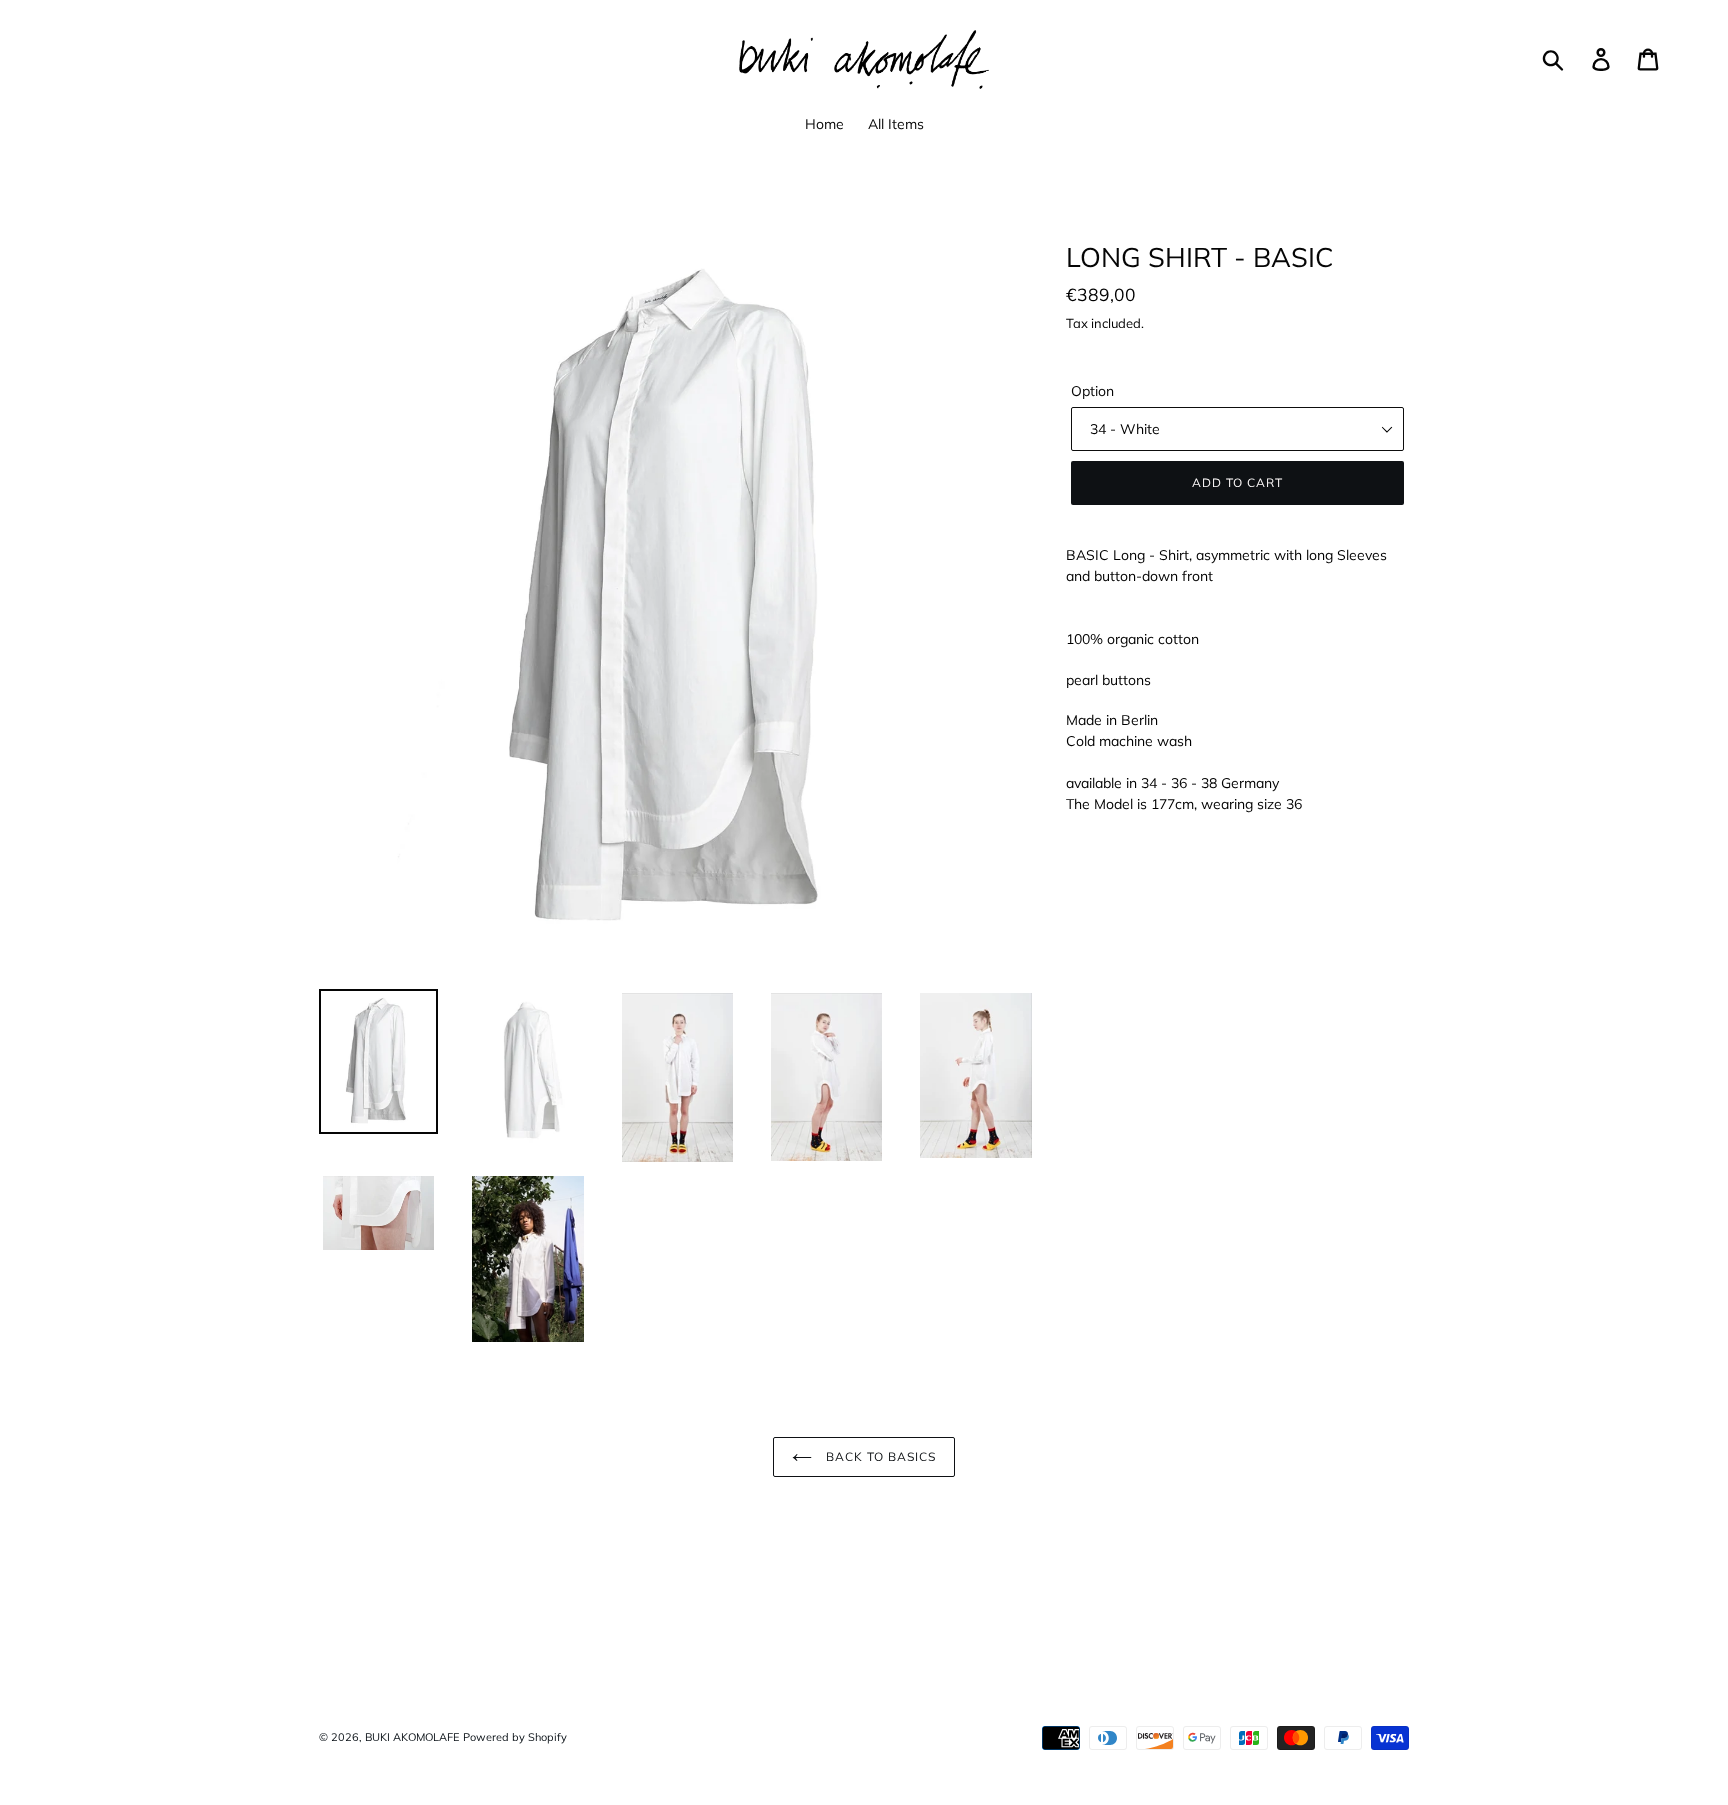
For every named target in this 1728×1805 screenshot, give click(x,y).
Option (1092, 391)
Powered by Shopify (515, 1737)
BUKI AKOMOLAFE (412, 1737)
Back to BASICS (878, 1456)
